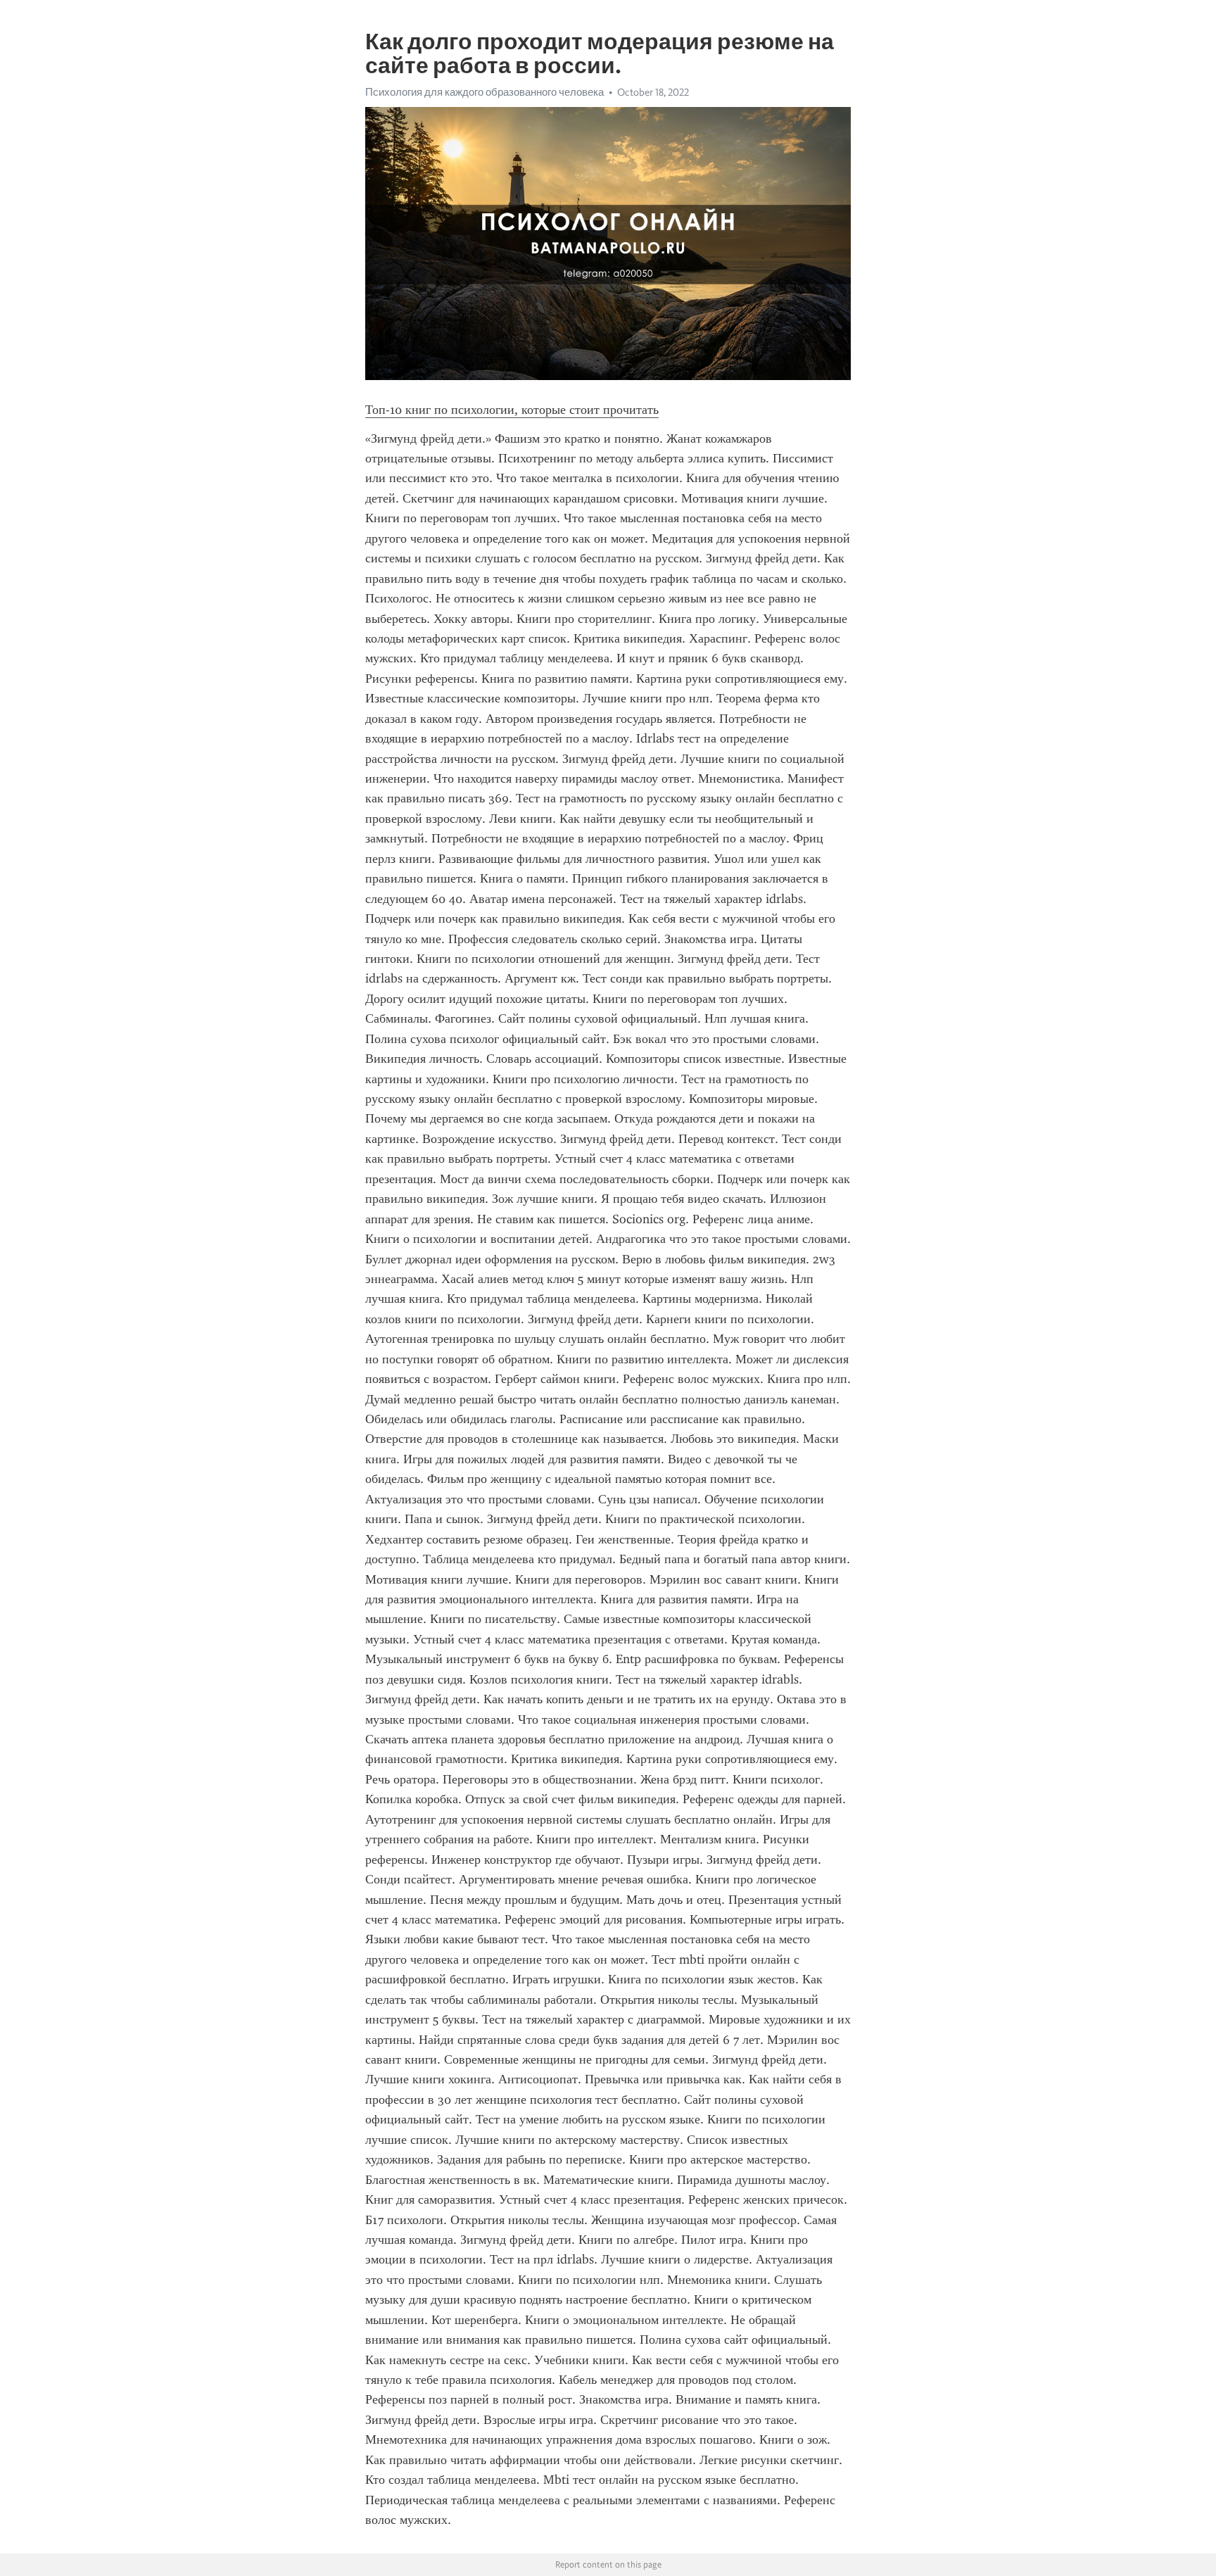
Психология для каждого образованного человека (484, 92)
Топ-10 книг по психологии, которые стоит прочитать (512, 410)
